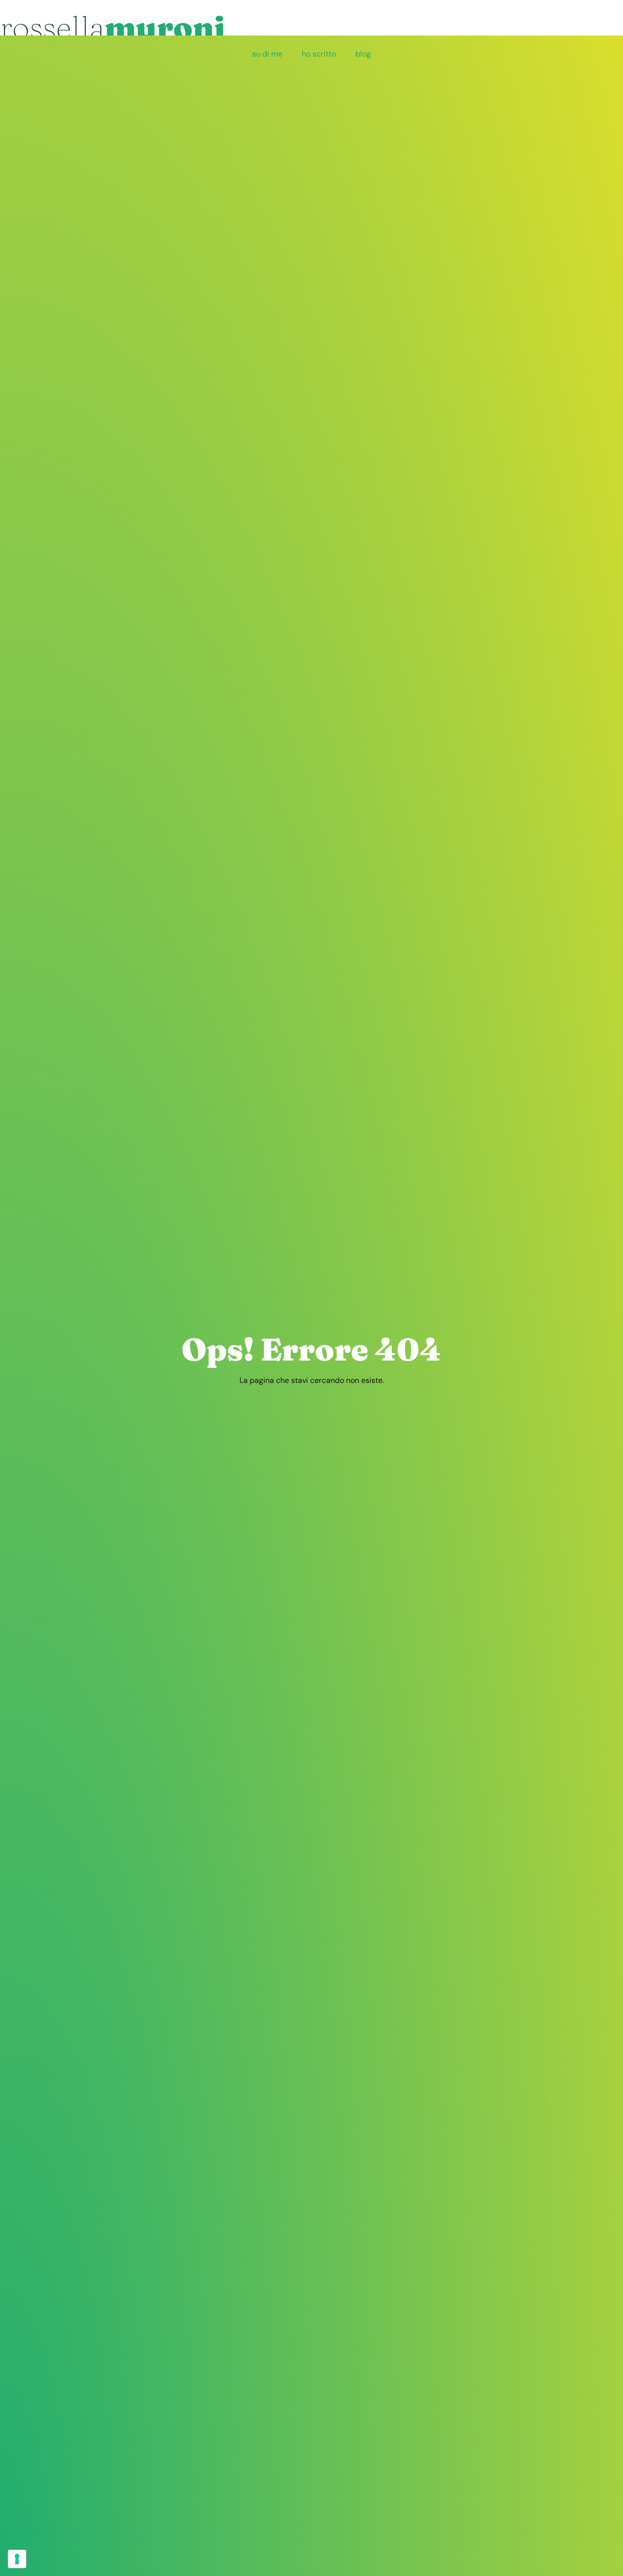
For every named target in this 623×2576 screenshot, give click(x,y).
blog (363, 54)
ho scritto (319, 54)
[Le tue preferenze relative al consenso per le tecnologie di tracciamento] (17, 2559)
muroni (112, 27)
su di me (267, 54)
